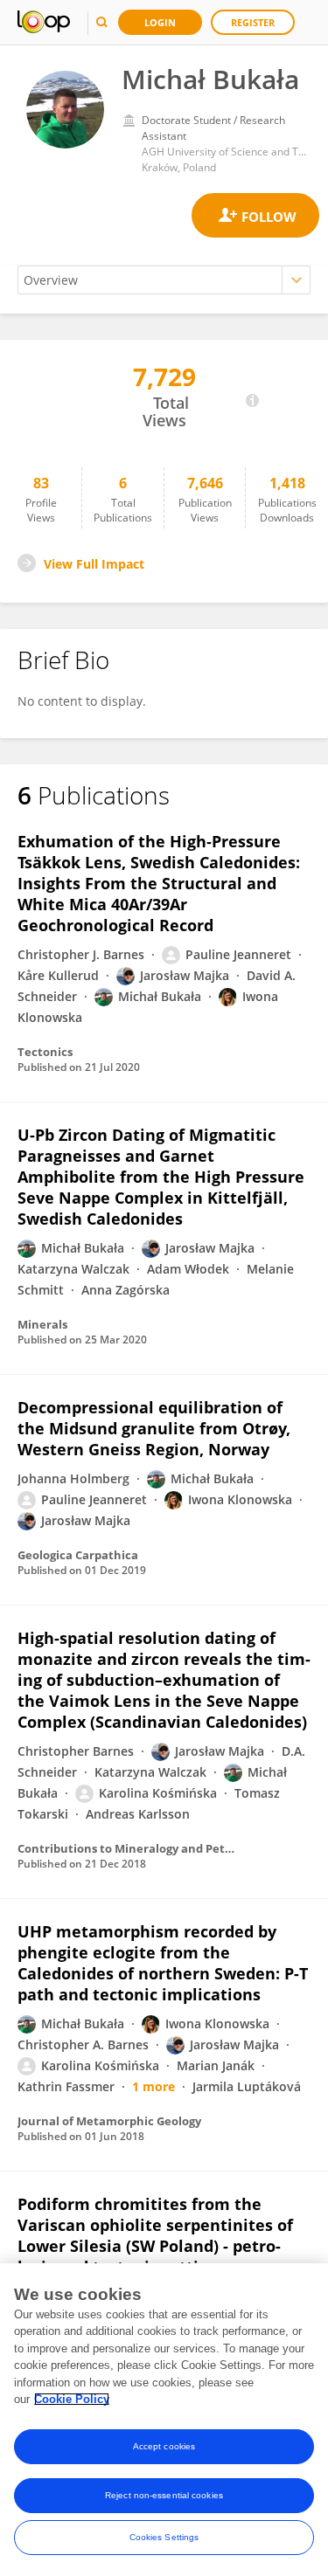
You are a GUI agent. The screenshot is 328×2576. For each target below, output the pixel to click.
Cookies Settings (164, 2537)
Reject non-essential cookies (164, 2495)
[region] (164, 2420)
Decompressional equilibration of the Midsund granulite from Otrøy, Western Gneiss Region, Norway (154, 1428)
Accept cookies (164, 2446)
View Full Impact (94, 564)
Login (160, 22)
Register (253, 22)
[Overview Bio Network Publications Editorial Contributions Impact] (164, 280)
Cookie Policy (72, 2399)
